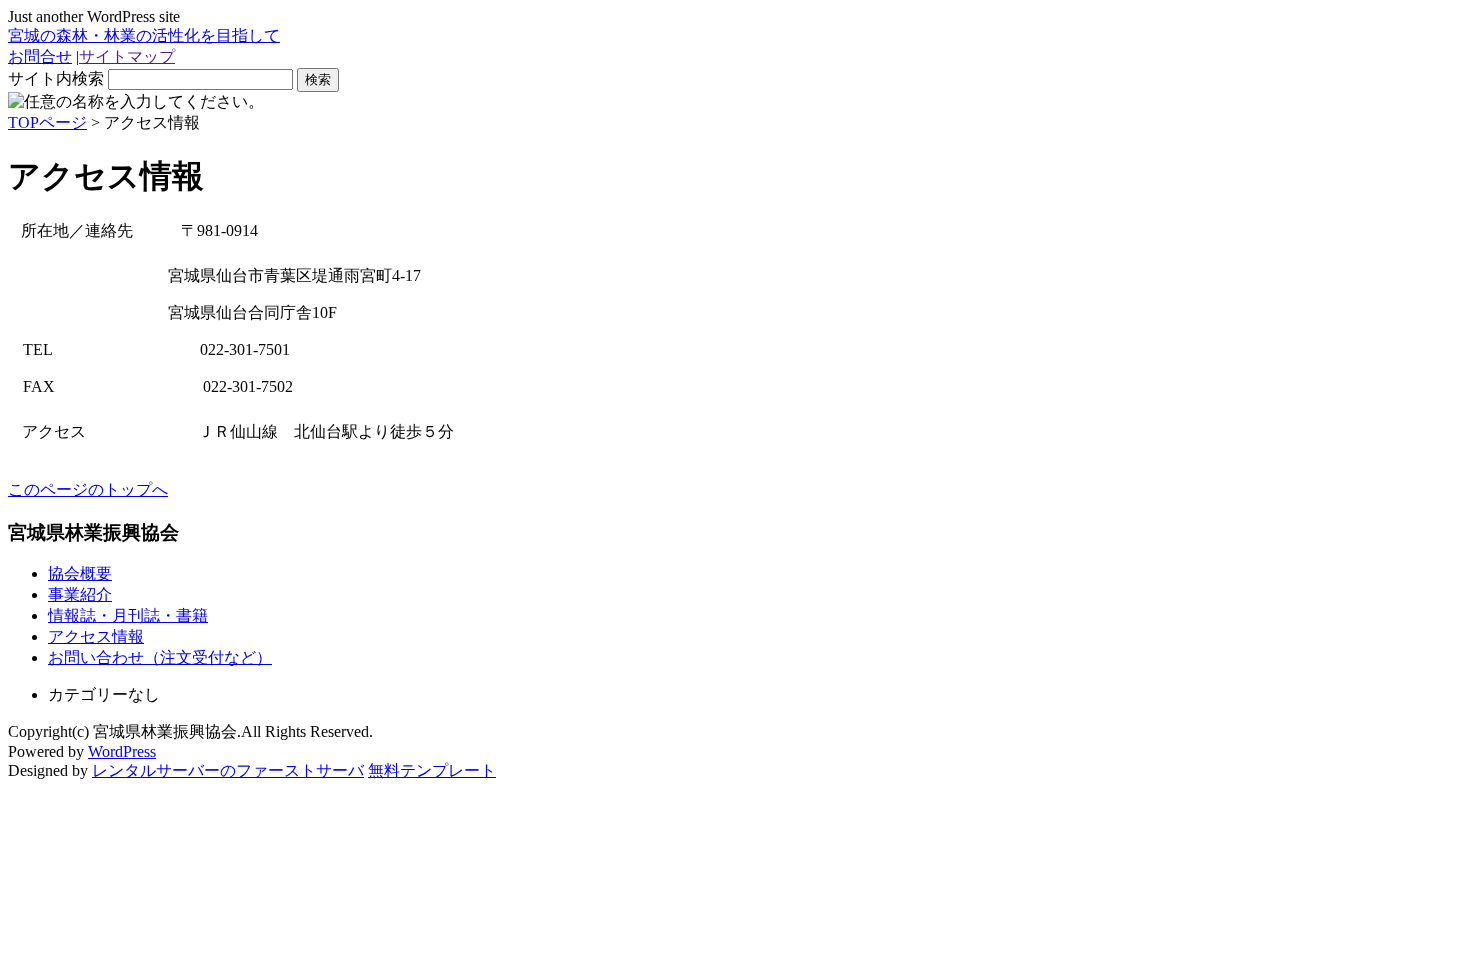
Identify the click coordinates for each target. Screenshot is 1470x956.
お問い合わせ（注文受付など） (160, 657)
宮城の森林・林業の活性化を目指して (144, 35)
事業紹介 (80, 594)
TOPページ (47, 122)
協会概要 (80, 573)
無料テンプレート (432, 770)
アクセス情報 (96, 636)
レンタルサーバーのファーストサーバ (228, 770)
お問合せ (40, 56)
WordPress (122, 751)
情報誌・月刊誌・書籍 (128, 615)
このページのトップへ (88, 489)
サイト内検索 (56, 78)
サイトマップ (127, 56)
